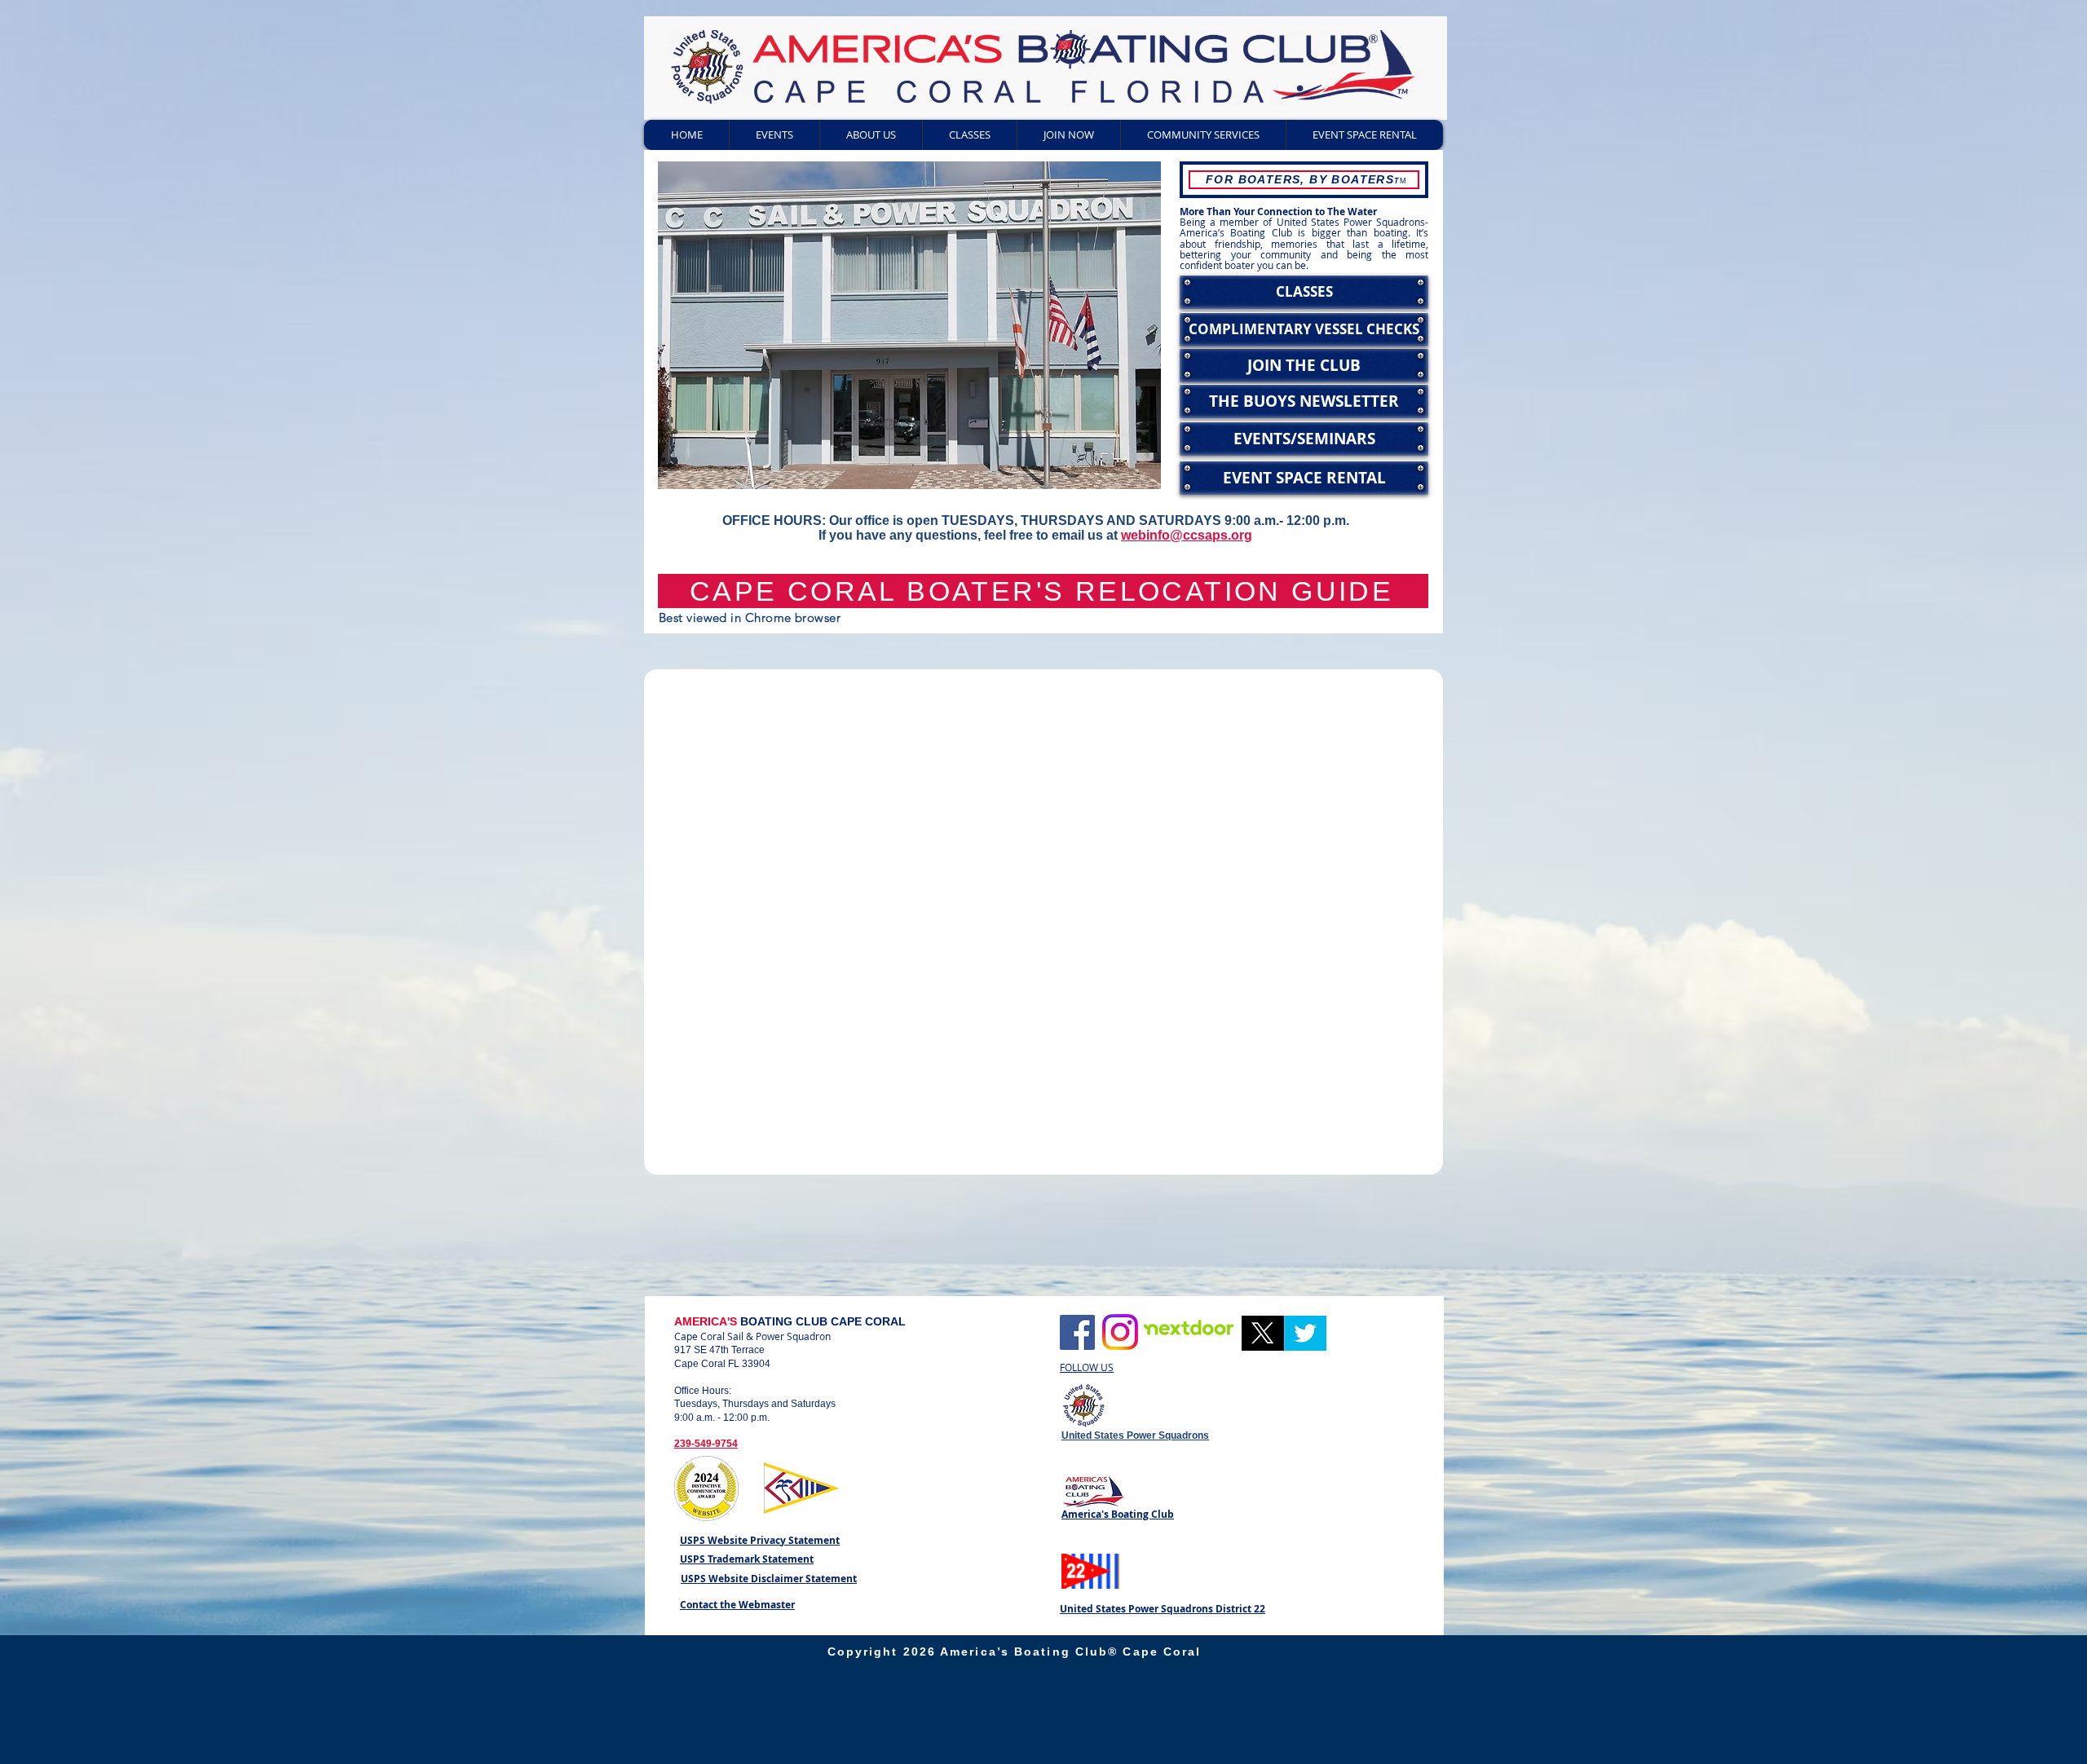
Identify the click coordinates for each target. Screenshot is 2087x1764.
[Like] (1077, 1332)
